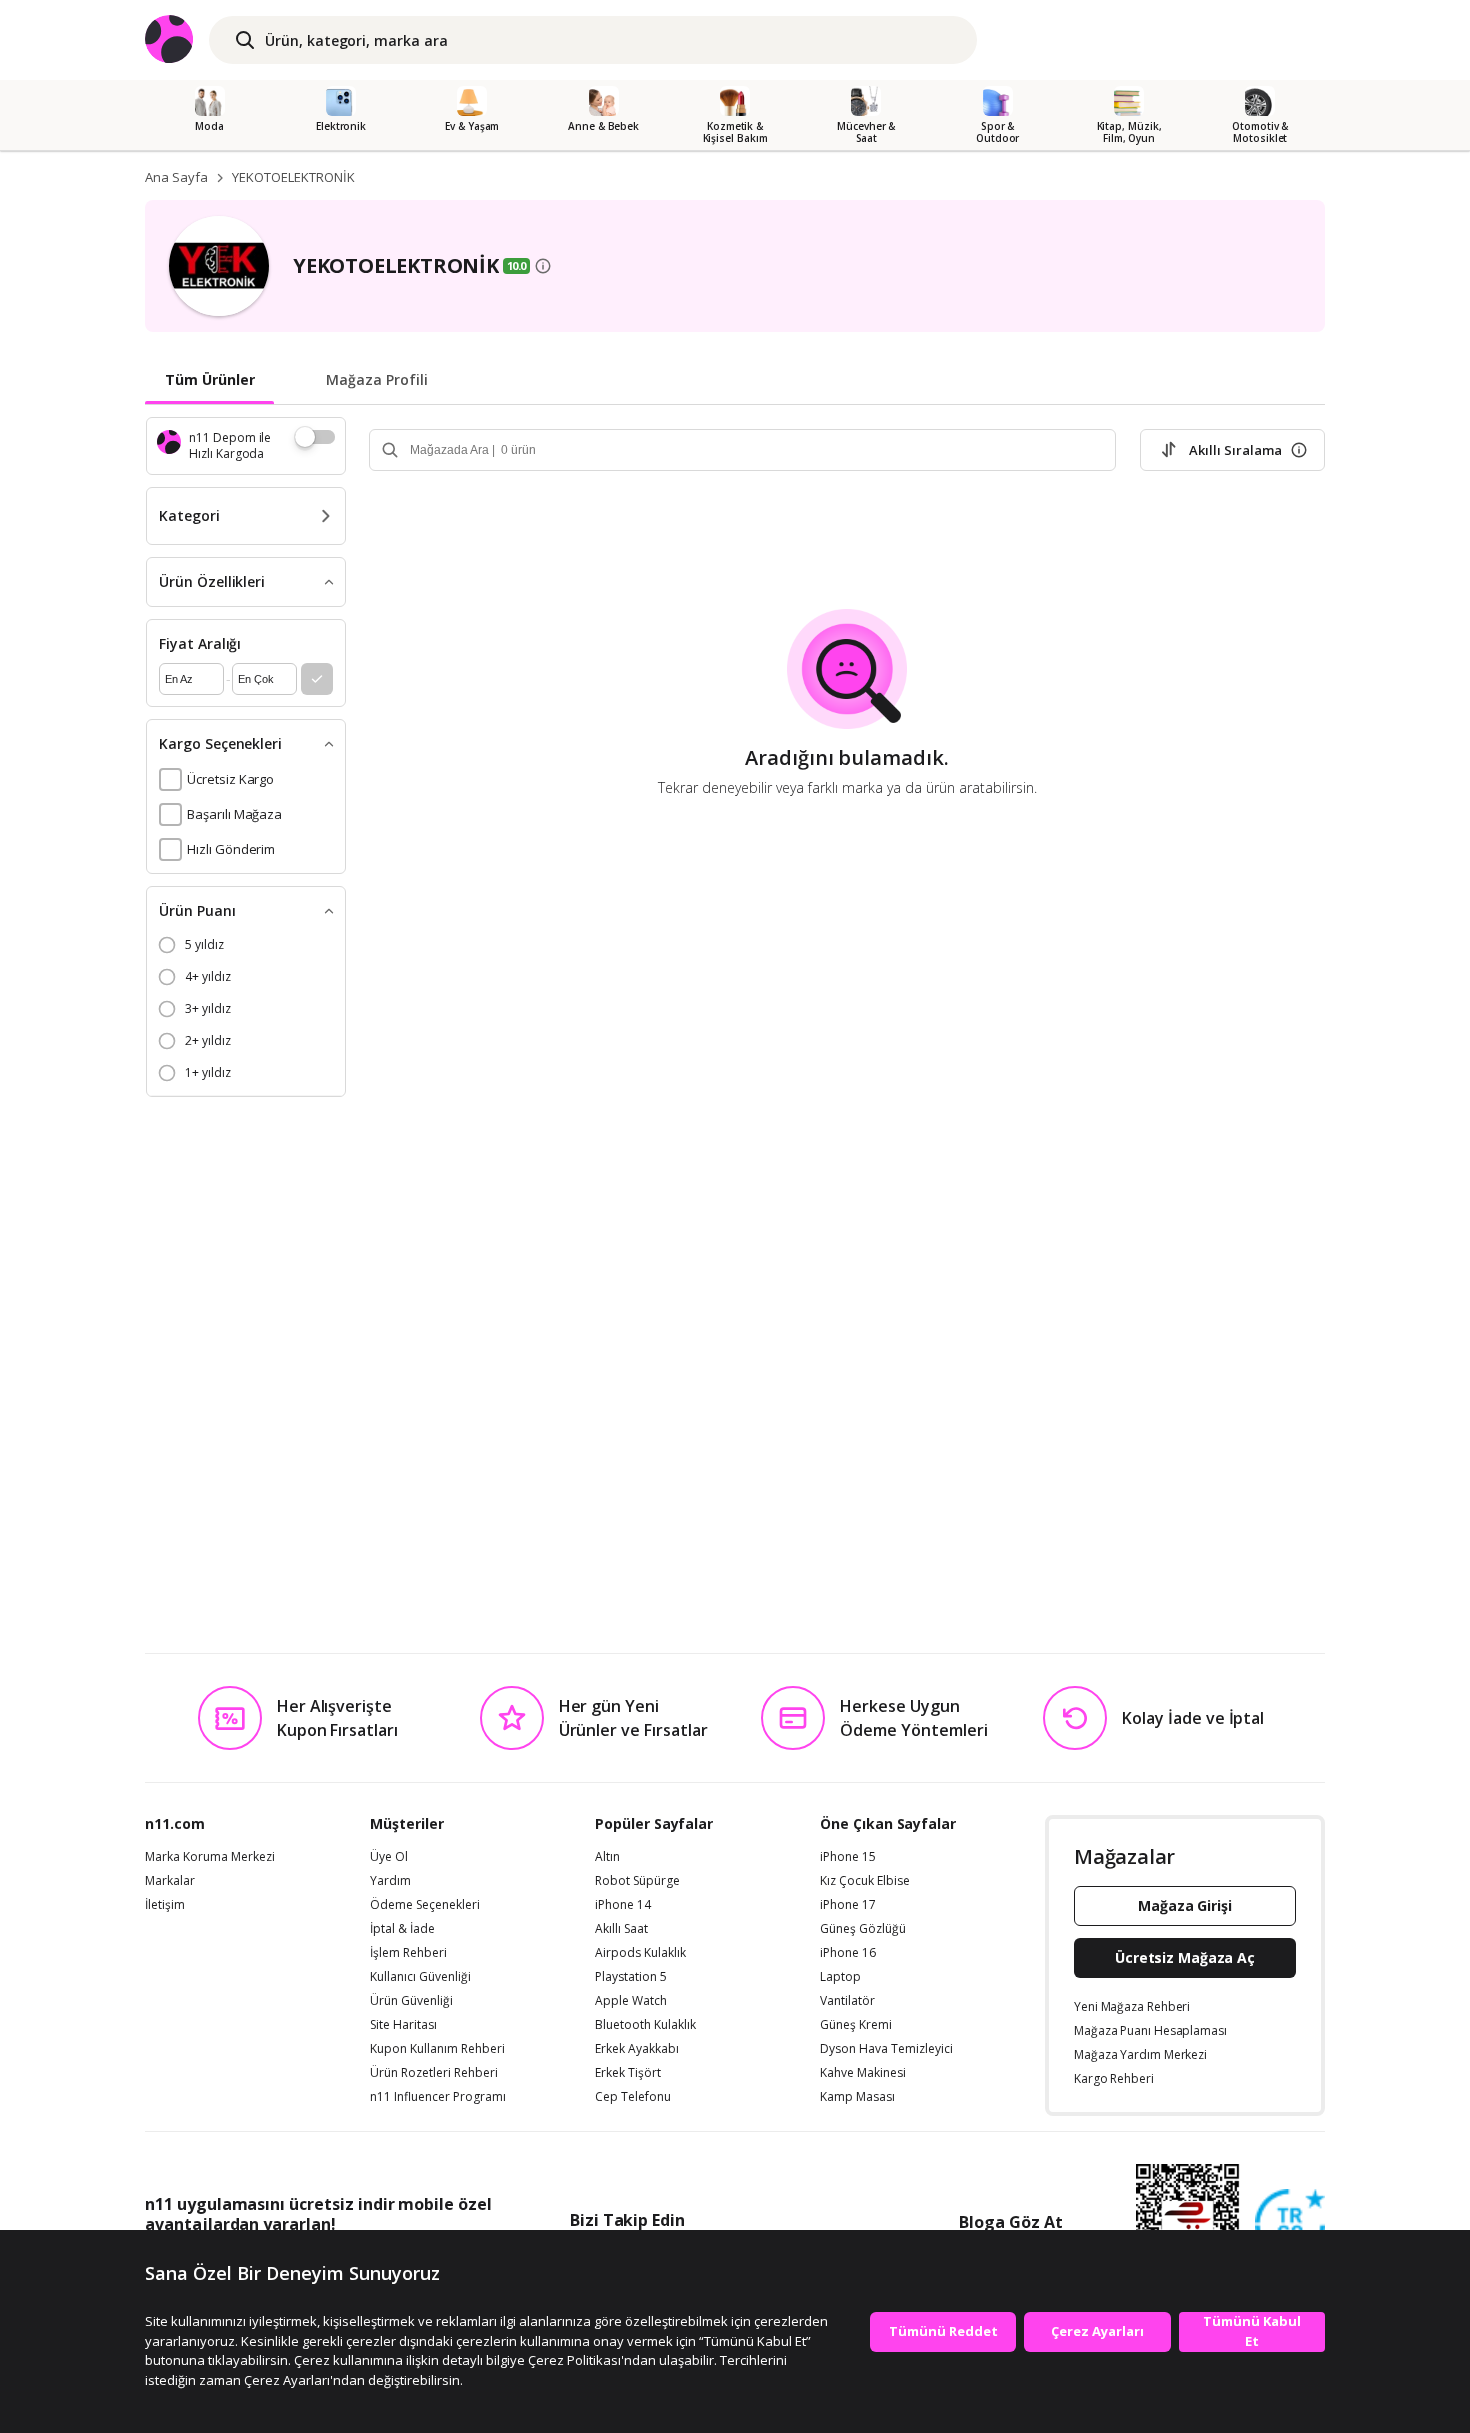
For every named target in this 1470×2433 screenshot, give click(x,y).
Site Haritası (403, 2025)
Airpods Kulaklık (640, 1953)
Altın (607, 1857)
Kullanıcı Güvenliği (420, 1977)
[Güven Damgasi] (1290, 2225)
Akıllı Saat (621, 1929)
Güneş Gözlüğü (863, 1929)
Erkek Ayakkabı (637, 2049)
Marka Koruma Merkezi (210, 1857)
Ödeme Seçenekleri (425, 1905)
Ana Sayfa (176, 177)
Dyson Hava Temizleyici (886, 2049)
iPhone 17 (848, 1905)
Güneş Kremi (856, 2025)
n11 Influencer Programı (438, 2097)
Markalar (170, 1881)
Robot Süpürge (637, 1881)
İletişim (165, 1905)
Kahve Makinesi (863, 2073)
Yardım (390, 1881)
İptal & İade (402, 1929)
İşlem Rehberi (408, 1953)
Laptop (840, 1977)
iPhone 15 (848, 1857)
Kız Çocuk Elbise (865, 1881)
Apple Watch (631, 2001)
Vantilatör (847, 2001)
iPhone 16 (848, 1953)
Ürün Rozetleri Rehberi (434, 2073)
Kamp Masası (857, 2097)
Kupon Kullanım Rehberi (437, 2049)
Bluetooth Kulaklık (645, 2025)
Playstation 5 (631, 1977)
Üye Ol (389, 1857)
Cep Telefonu (633, 2097)
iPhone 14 (623, 1905)
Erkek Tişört (628, 2073)
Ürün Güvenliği (411, 2001)
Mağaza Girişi (1185, 1905)
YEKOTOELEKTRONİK (293, 177)
